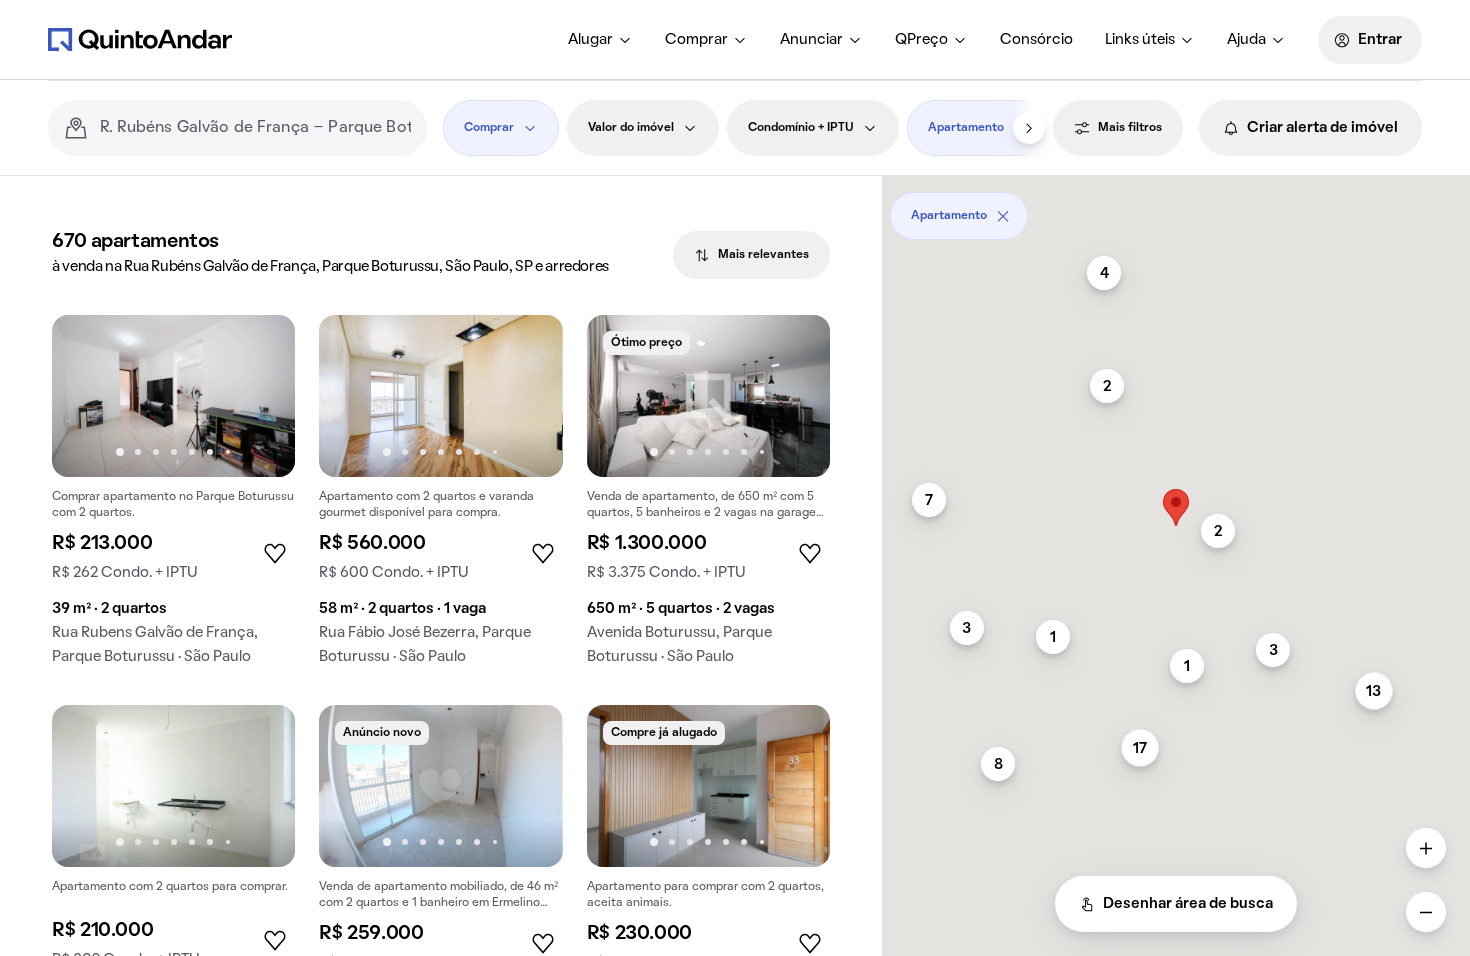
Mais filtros (1130, 128)
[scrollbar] (1176, 208)
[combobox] (255, 128)
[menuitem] (600, 40)
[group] (173, 498)
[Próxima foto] (259, 396)
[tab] (751, 255)
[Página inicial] (140, 39)
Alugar (590, 40)
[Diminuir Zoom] (1426, 912)
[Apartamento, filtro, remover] (1003, 216)
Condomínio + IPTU (801, 128)
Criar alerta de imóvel (1322, 128)
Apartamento (966, 128)
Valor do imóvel (631, 128)
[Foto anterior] (88, 396)
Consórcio (1036, 40)
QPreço (921, 40)
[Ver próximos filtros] (1029, 128)
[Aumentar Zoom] (1426, 848)
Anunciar (811, 40)
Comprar (696, 40)
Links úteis (1140, 40)
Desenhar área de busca (1188, 904)
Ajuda (1246, 40)
